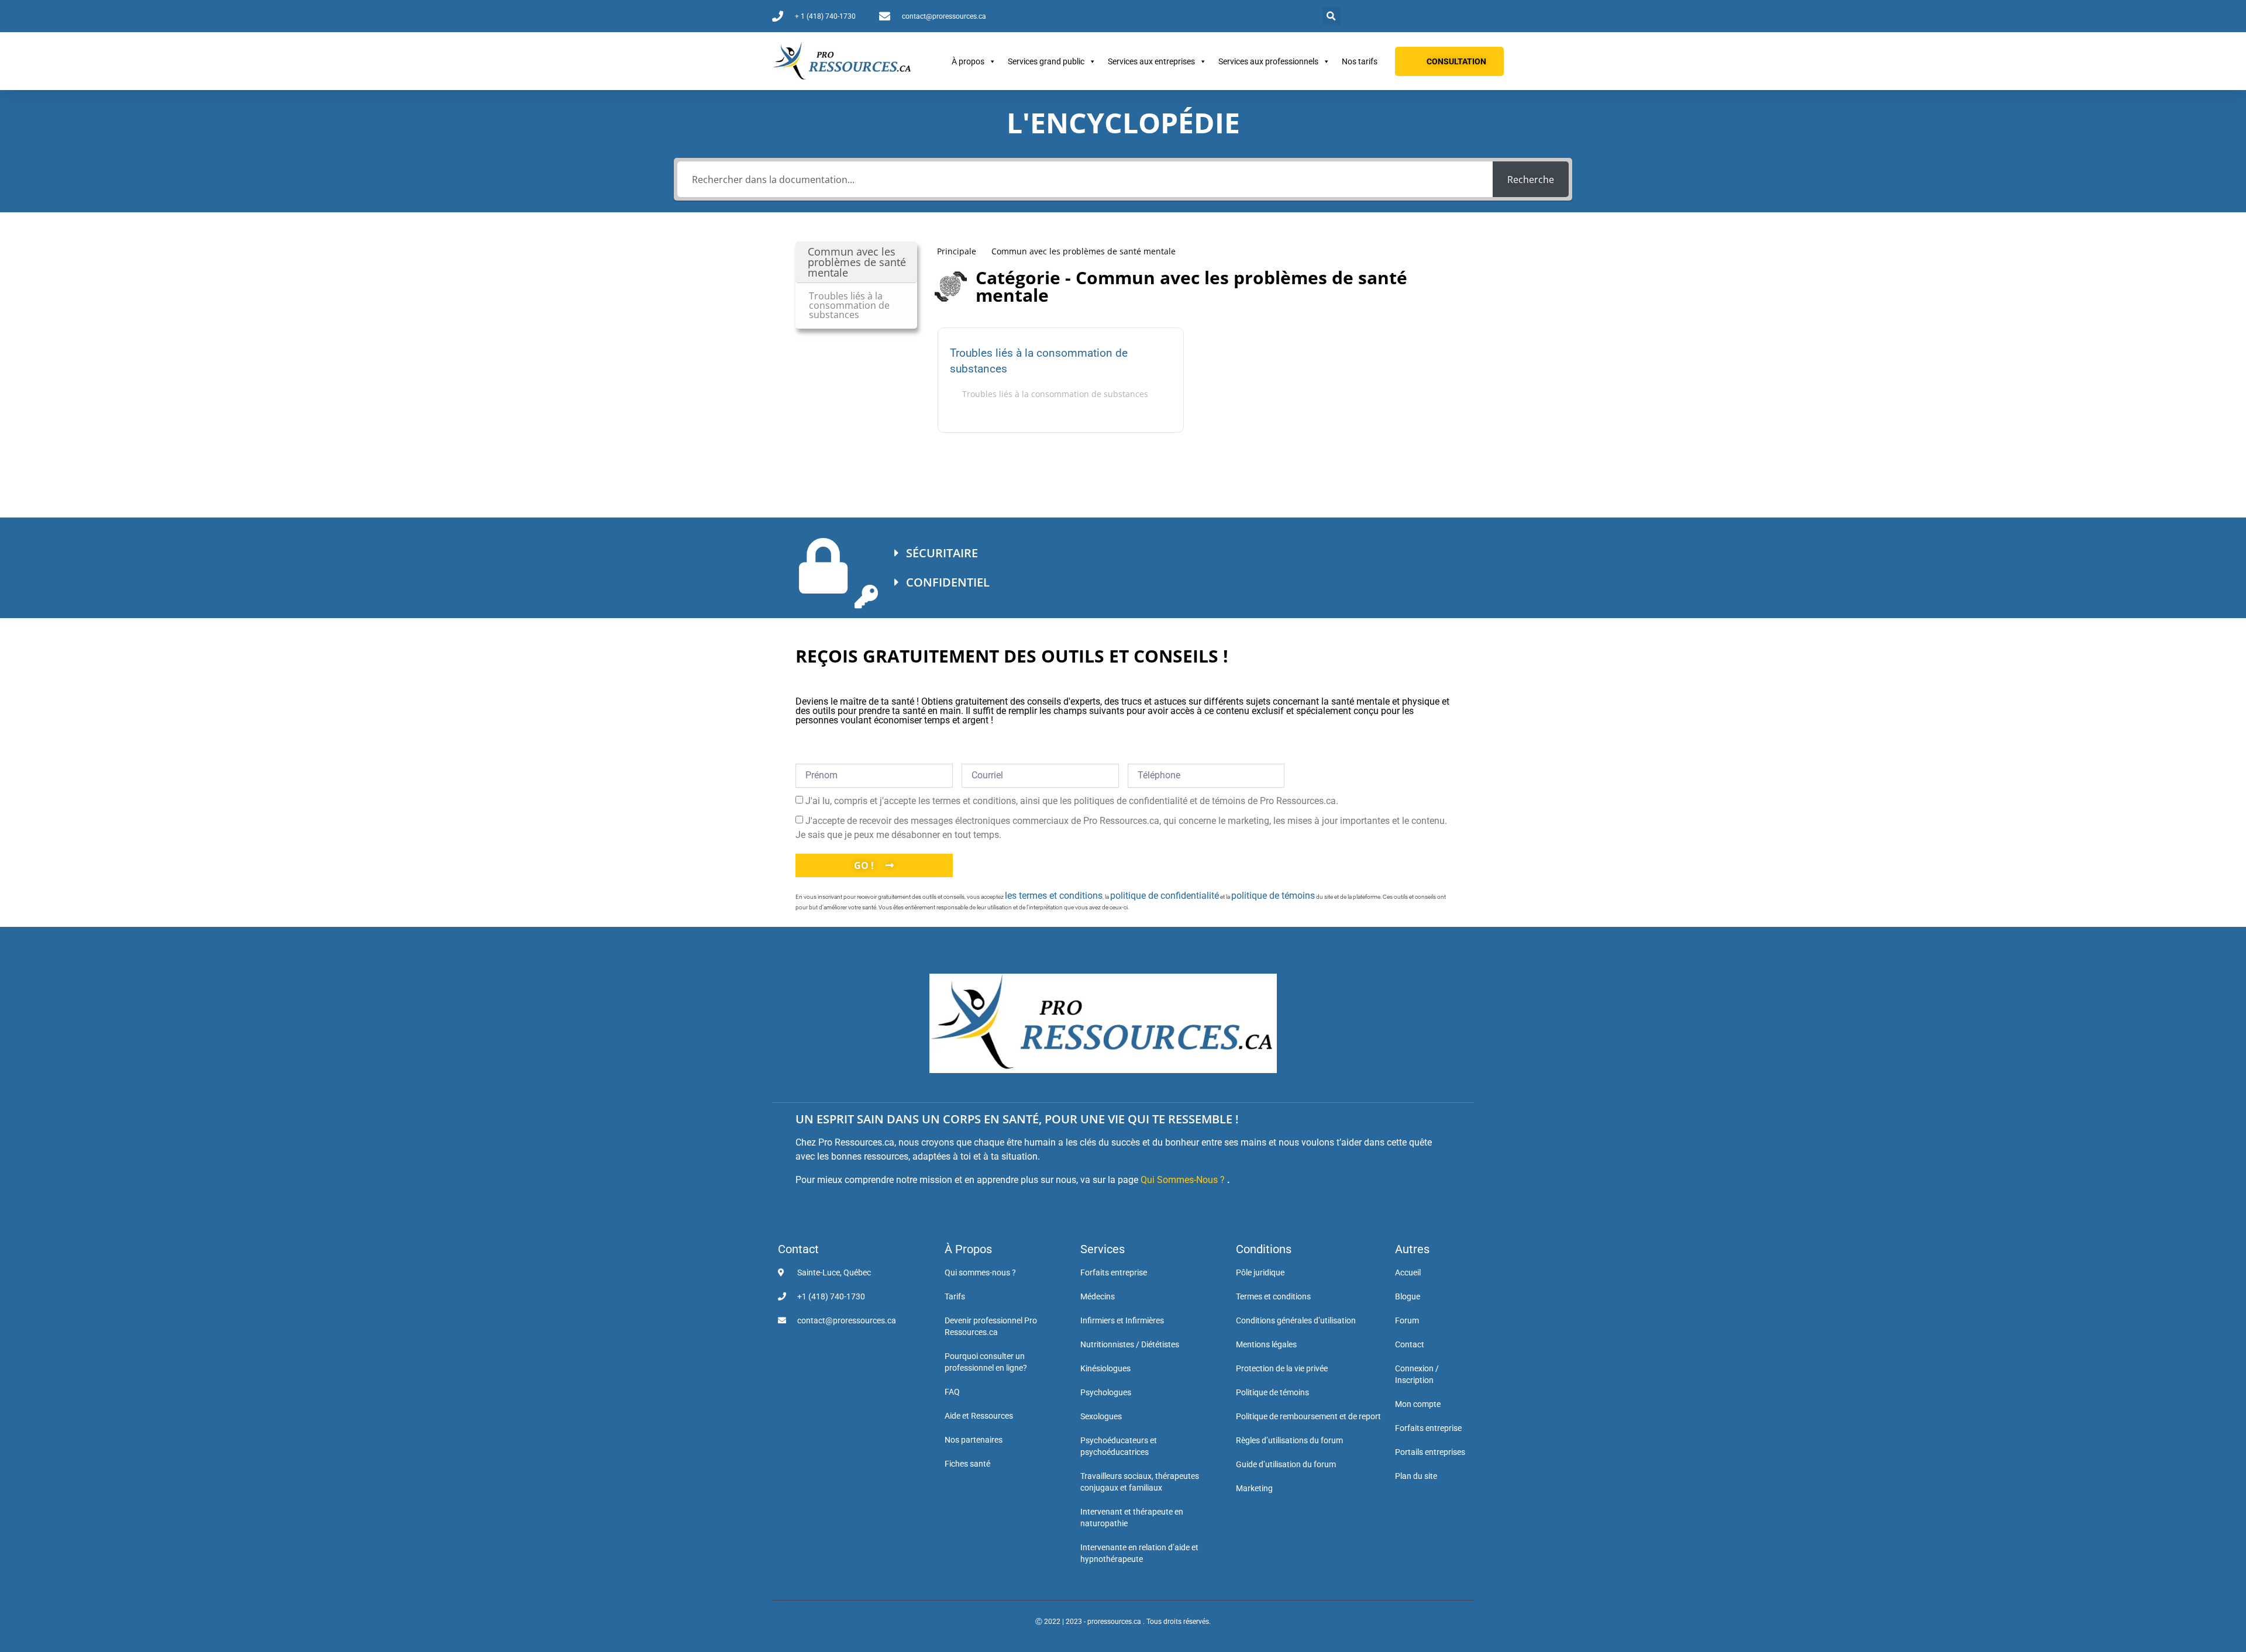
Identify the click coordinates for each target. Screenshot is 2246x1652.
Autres (1412, 1249)
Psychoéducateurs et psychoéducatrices (1119, 1446)
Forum (1407, 1320)
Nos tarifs (1360, 61)
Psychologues (1106, 1392)
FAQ (952, 1392)
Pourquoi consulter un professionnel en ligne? (986, 1362)
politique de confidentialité (1165, 896)
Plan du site (1416, 1476)
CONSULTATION (1456, 61)
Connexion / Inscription (1417, 1374)
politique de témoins (1273, 896)
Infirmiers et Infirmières (1122, 1320)
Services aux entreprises (1151, 61)
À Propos (968, 1249)
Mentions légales (1266, 1344)
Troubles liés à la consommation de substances (1039, 361)
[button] (1332, 16)
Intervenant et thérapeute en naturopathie (1132, 1518)
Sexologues (1101, 1416)
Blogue (1408, 1296)
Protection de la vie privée (1282, 1368)
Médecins (1098, 1296)
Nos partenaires (974, 1440)
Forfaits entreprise (1114, 1272)
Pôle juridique (1260, 1272)
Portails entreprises (1430, 1452)
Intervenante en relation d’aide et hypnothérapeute (1139, 1553)
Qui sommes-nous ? (980, 1272)
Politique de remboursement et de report (1308, 1416)
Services (1103, 1249)
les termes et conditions (1054, 896)
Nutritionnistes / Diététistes (1130, 1344)
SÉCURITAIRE (942, 553)
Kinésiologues (1105, 1368)
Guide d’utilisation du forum (1286, 1464)
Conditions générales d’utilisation (1296, 1320)
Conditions (1264, 1249)
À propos (968, 61)
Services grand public (1046, 61)
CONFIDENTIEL (948, 582)
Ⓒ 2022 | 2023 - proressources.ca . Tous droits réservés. (1123, 1622)
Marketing (1254, 1488)
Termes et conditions (1273, 1296)
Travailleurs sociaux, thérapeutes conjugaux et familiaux (1140, 1482)
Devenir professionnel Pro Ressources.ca (991, 1326)
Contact (798, 1249)
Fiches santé (967, 1464)
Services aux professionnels (1268, 61)
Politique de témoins (1272, 1392)
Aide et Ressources (979, 1416)
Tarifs (955, 1296)
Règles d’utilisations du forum (1289, 1440)
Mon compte (1418, 1404)
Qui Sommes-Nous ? (1183, 1180)
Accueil (1408, 1272)
